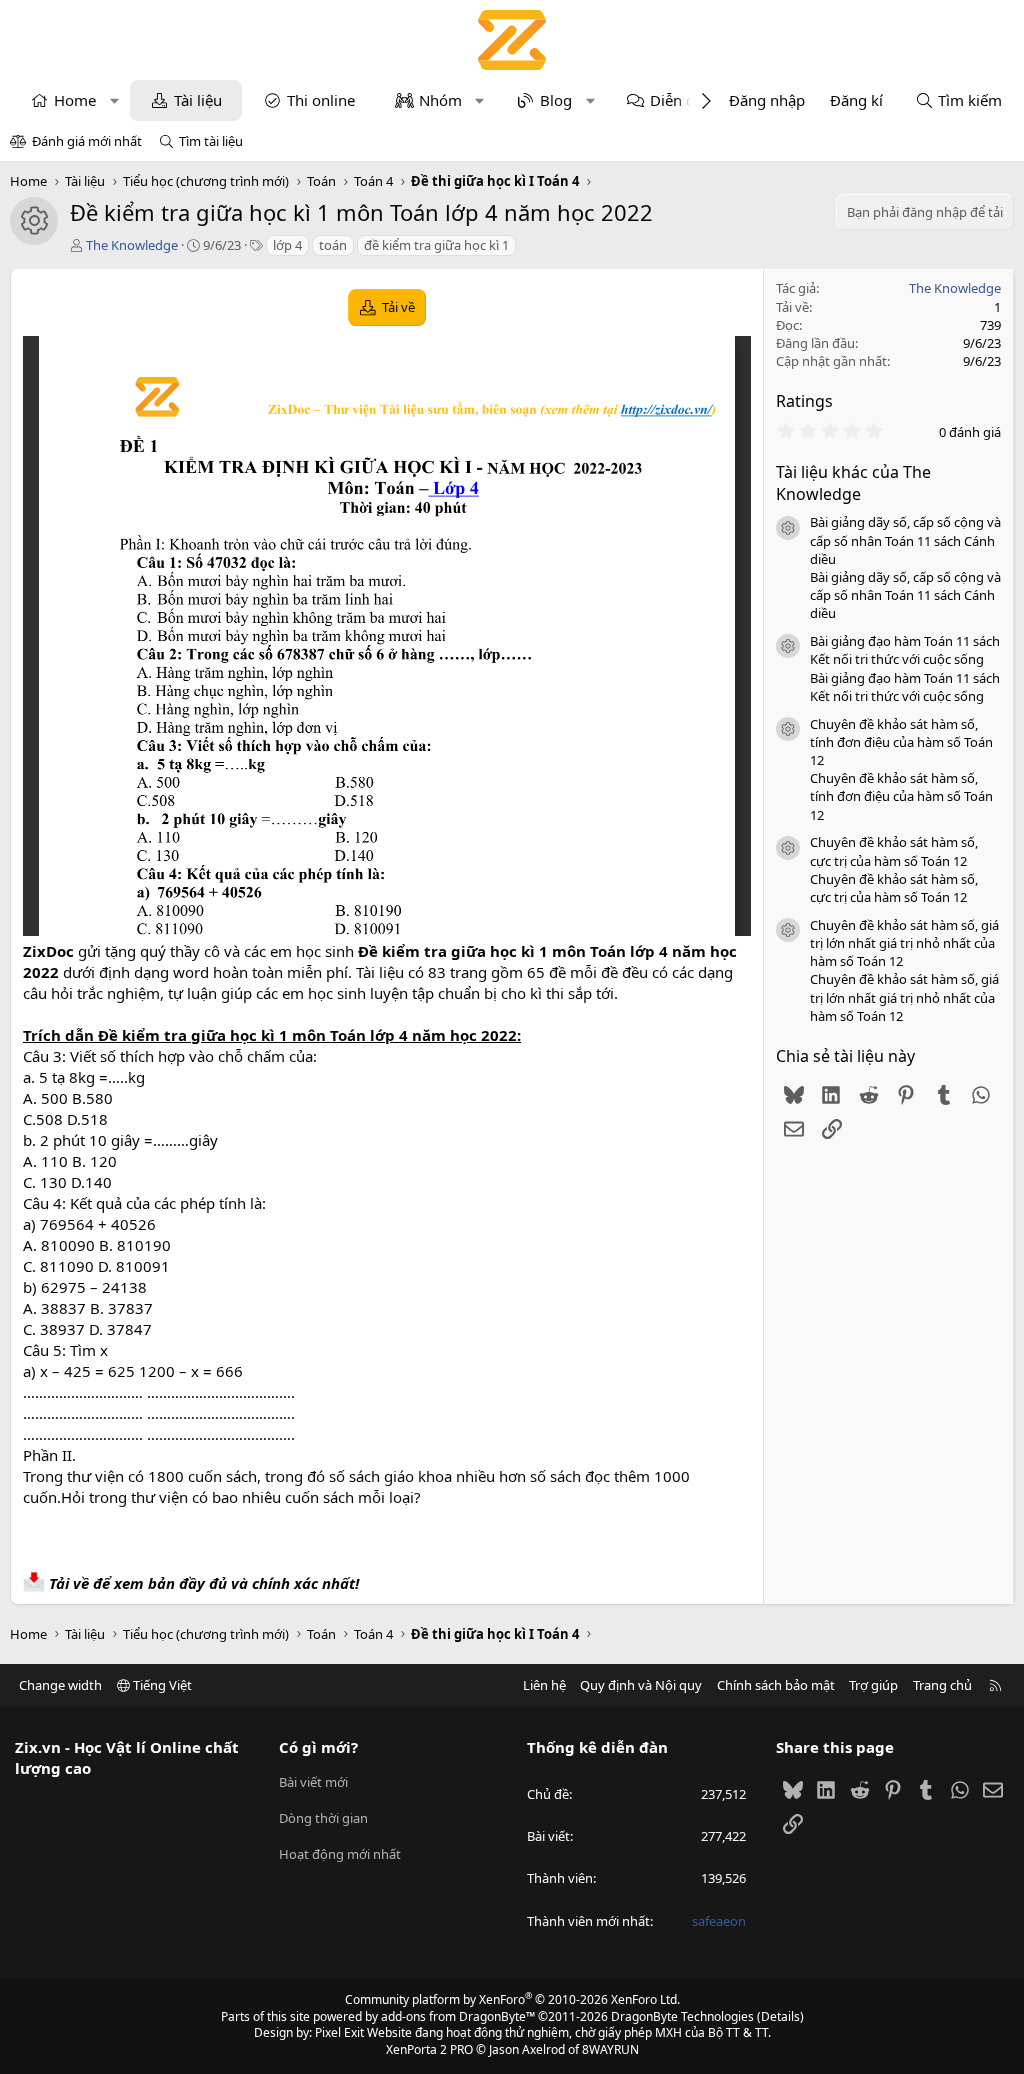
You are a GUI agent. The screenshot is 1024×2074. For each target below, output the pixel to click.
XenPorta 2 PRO (429, 2049)
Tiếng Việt (161, 1685)
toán (333, 245)
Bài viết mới (313, 1782)
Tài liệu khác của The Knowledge (853, 483)
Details (780, 2016)
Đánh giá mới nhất (87, 141)
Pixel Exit (339, 2032)
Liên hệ (544, 1685)
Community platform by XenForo (512, 1999)
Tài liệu (198, 100)
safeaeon (719, 1921)
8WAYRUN (610, 2049)
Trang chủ (942, 1685)
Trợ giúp (873, 1685)
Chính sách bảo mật (776, 1685)
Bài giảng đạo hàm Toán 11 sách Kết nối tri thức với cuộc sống (905, 650)
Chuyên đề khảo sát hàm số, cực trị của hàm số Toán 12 (894, 851)
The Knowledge (132, 245)
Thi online (321, 100)
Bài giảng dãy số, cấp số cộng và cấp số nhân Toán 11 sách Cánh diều (905, 540)
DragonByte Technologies (682, 2016)
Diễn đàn (681, 100)
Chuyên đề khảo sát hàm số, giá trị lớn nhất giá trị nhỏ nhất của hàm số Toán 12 (904, 943)
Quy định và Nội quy (641, 1685)
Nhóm (440, 100)
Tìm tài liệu (211, 141)
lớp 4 (287, 245)
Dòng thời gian (323, 1818)
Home (75, 100)
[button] (114, 100)
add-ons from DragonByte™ (458, 2016)
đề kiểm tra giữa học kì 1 (436, 245)
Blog (556, 100)
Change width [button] (60, 1685)
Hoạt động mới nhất (340, 1854)
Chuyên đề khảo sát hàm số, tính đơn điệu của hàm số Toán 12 (901, 742)
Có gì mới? (318, 1747)
